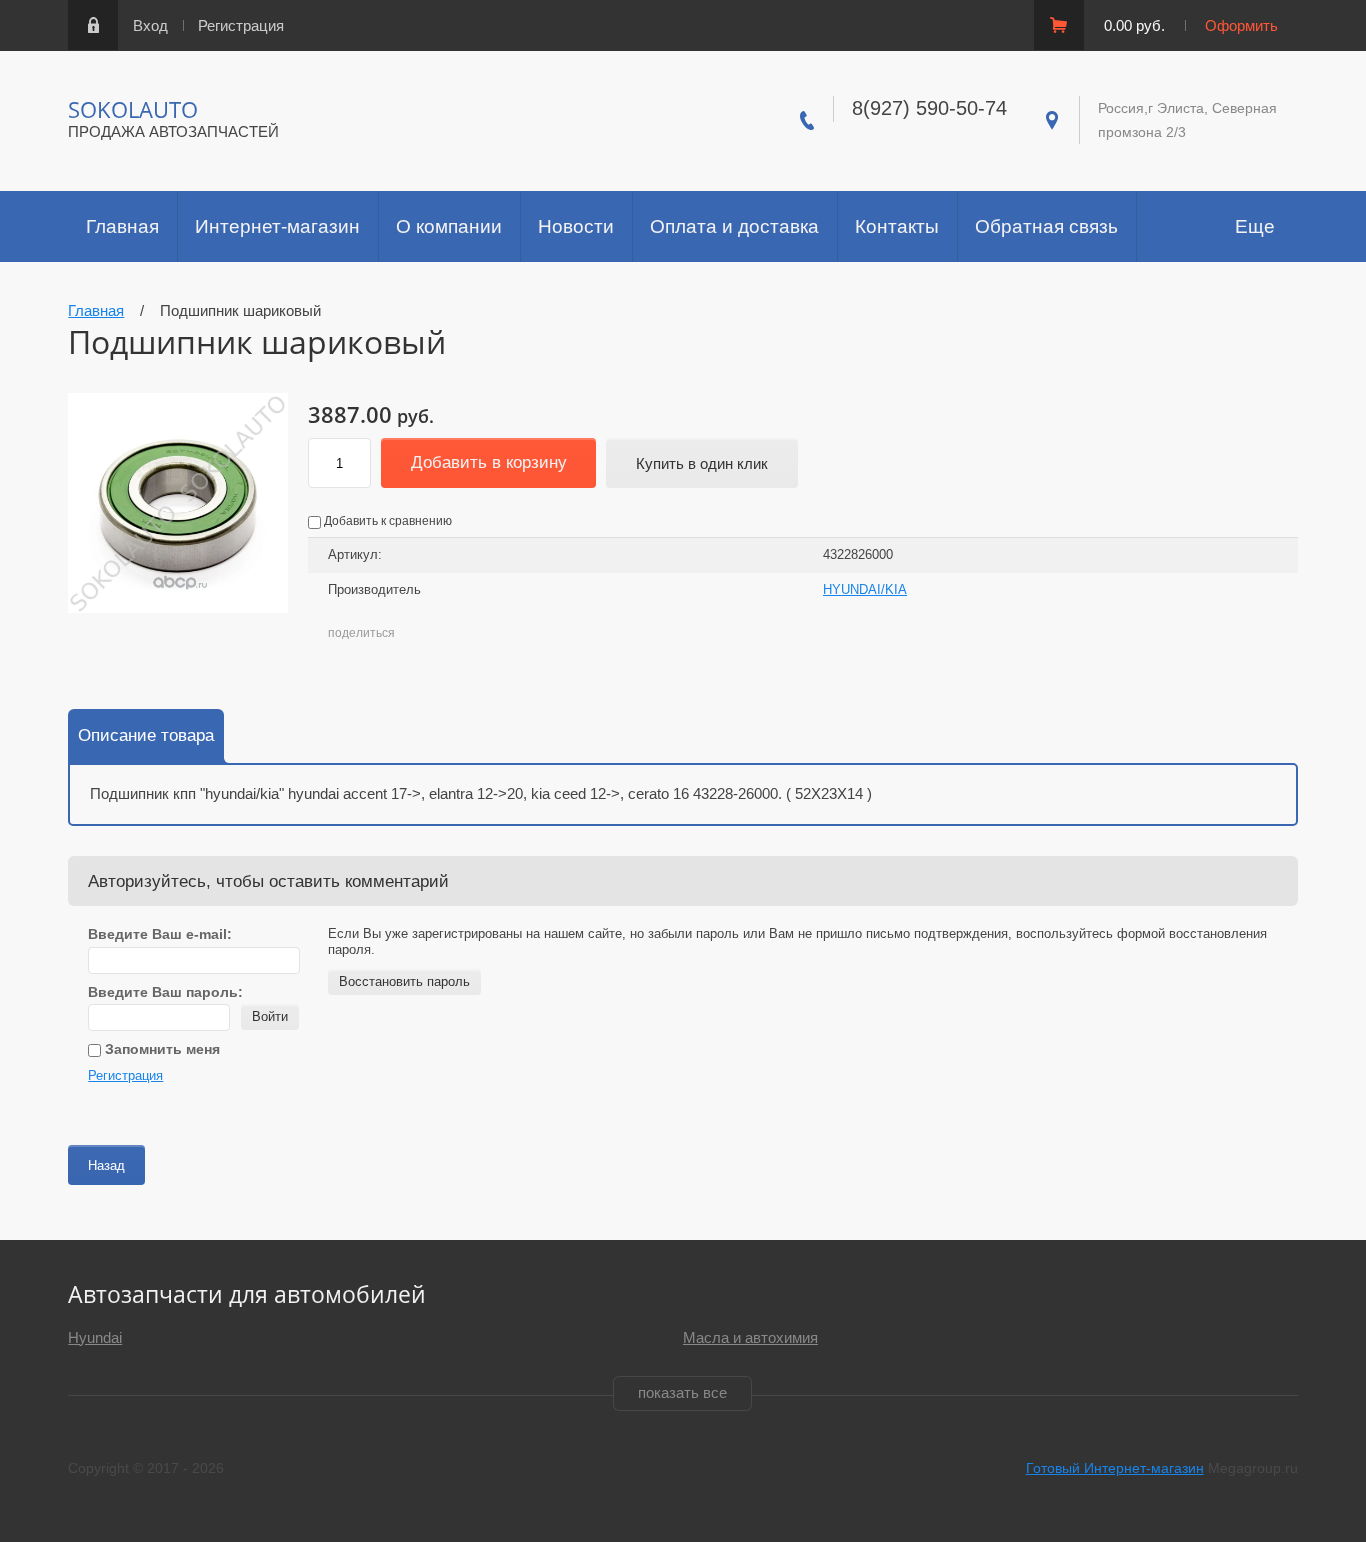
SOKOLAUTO (133, 109)
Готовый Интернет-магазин (1115, 1468)
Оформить (1241, 25)
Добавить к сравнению (386, 521)
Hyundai (95, 1337)
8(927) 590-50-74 (929, 108)
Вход (150, 25)
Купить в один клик (702, 463)
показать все (682, 1392)
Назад (106, 1165)
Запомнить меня (160, 1049)
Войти (270, 1016)
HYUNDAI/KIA (865, 589)
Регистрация (241, 25)
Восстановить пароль (404, 981)
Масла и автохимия (750, 1337)
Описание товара (146, 735)
